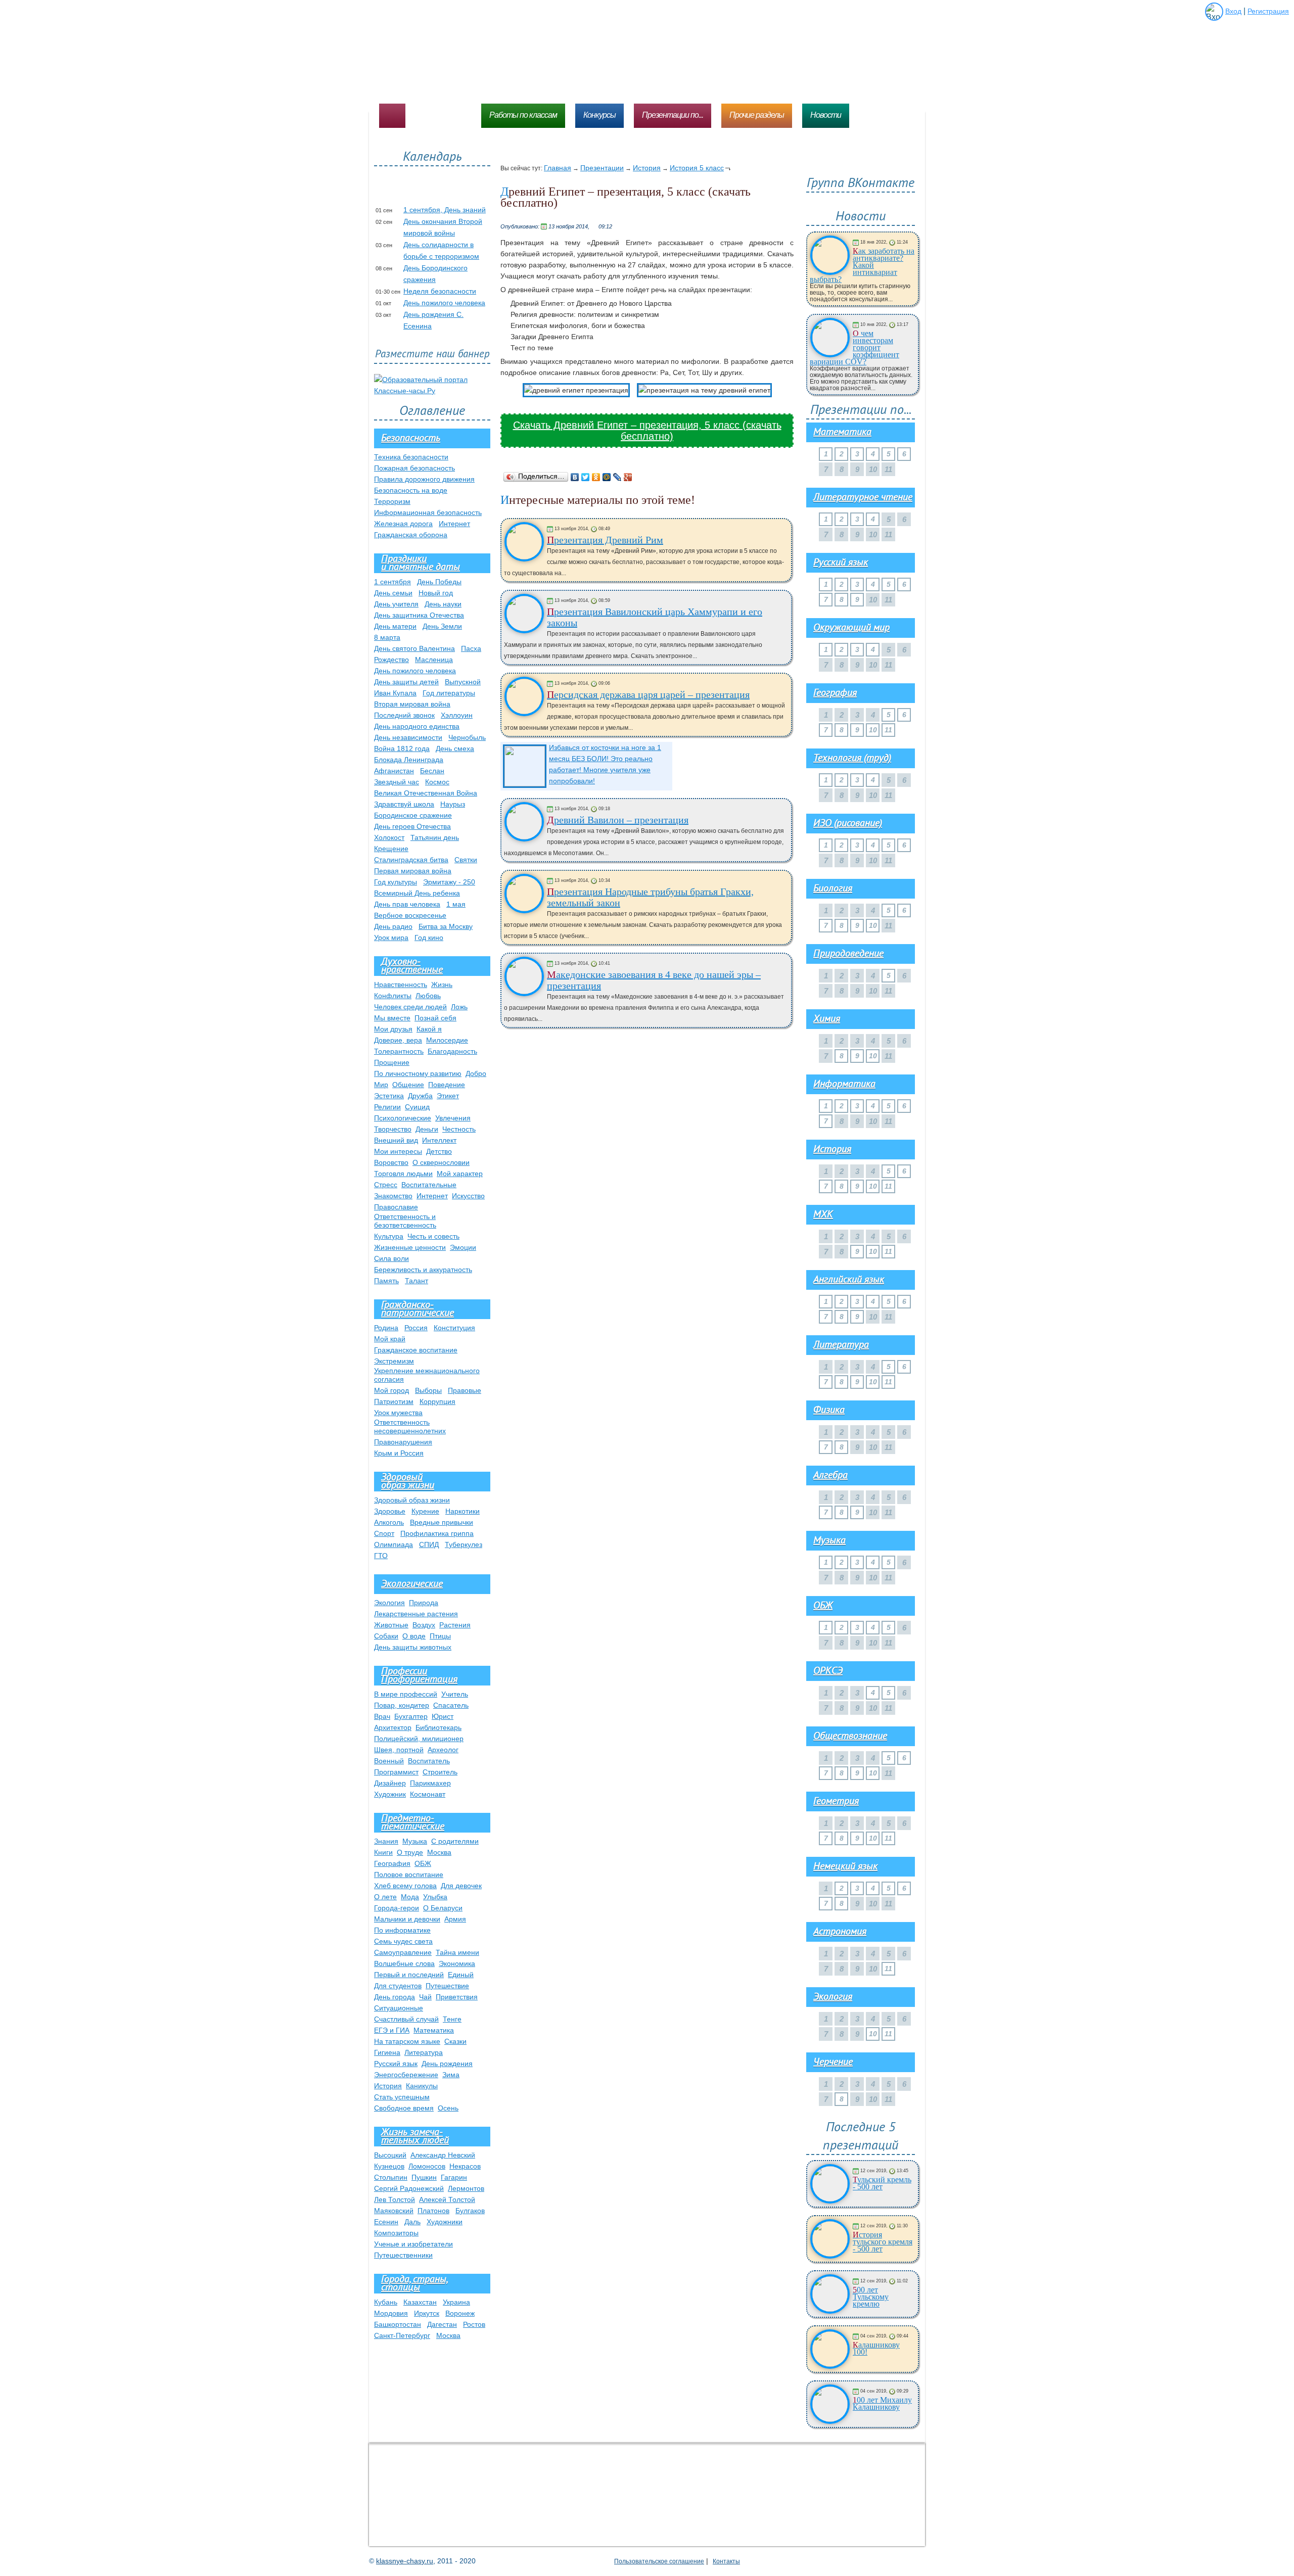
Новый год (436, 593)
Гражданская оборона (411, 535)
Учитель (455, 1694)
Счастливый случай (406, 2019)
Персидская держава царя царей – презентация (648, 694)
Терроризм (392, 501)
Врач (382, 1716)
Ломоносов (427, 2166)
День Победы (439, 582)
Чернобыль (467, 737)
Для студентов (398, 1986)
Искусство (468, 1196)
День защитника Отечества (419, 615)
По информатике (402, 1930)
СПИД (429, 1544)
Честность (459, 1129)
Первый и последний (409, 1975)
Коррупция (437, 1401)
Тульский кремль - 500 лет (882, 2183)
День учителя (396, 604)
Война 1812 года (402, 748)
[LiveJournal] (617, 477)
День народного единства (417, 726)
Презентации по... (673, 115)
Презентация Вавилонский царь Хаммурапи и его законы (655, 617)
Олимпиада (394, 1544)
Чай (425, 1997)
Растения (455, 1625)
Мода (410, 1897)
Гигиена (387, 2052)
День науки (443, 604)
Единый (461, 1975)
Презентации (602, 168)
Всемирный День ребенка (417, 893)
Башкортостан (398, 2324)
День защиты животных (413, 1647)
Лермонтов (466, 2188)
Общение (408, 1085)
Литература (424, 2052)
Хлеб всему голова (405, 1886)
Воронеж (460, 2313)
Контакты (726, 2561)
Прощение (392, 1062)
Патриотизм (394, 1401)
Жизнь (442, 985)
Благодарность (452, 1051)
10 (873, 730)
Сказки (455, 2041)
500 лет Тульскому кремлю (871, 2297)
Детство (439, 1151)
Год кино (429, 938)
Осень (448, 2108)
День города (395, 1997)
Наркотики (463, 1511)
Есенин (386, 2222)
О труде (410, 1852)
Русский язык (396, 2064)
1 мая (456, 904)
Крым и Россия (399, 1453)
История (647, 168)
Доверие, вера (398, 1040)
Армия (455, 1919)
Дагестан (442, 2324)
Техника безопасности (411, 457)
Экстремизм (394, 1361)
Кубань (386, 2302)
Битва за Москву (446, 926)
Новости (826, 115)
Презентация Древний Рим (605, 540)
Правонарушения (403, 1442)
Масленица (434, 660)
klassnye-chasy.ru (405, 2561)
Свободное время (404, 2108)
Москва (439, 1852)
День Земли (442, 626)
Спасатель (451, 1705)
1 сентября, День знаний (445, 210)
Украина (456, 2302)
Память (386, 1281)
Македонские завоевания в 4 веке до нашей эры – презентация (654, 980)
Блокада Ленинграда (409, 760)
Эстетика (389, 1096)
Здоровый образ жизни (412, 1500)
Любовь (428, 996)
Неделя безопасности (440, 291)
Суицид (417, 1107)
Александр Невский (443, 2155)
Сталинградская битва (411, 860)
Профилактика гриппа (437, 1533)
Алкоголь (389, 1522)
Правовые (465, 1390)
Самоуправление (403, 1952)
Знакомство (393, 1196)
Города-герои (397, 1908)
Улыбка (435, 1897)
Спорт (384, 1533)
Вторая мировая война (412, 704)
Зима (451, 2075)
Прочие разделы (757, 115)
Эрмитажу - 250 (449, 882)
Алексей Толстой (447, 2199)
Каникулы (422, 2086)
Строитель (440, 1772)
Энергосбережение (406, 2075)
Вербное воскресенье (410, 915)
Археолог (443, 1750)
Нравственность (401, 985)
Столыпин (391, 2177)
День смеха (455, 748)
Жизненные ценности (410, 1247)
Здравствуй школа (404, 804)
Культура (389, 1236)
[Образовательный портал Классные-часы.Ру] (432, 391)
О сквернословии (441, 1162)
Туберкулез (464, 1544)
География (392, 1863)
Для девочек (461, 1886)
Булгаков (470, 2211)
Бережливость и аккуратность (423, 1270)
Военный (389, 1761)
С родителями (455, 1841)
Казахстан (420, 2302)
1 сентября (392, 582)
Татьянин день (435, 837)
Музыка (415, 1841)
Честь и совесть (433, 1236)
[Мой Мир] (607, 477)
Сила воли (391, 1258)
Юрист (443, 1716)
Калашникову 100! (876, 2349)
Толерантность (399, 1051)
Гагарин (454, 2177)
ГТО (381, 1556)
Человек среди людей (410, 1007)
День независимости (408, 737)
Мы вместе (392, 1018)
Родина (386, 1328)
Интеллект (439, 1140)
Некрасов (465, 2166)
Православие (396, 1207)
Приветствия (457, 1997)
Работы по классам (523, 115)
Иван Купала (395, 693)
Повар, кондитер (402, 1705)
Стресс (386, 1185)
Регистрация (1268, 11)
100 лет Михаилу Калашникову (882, 2404)
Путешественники (403, 2255)
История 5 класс (697, 168)
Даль (412, 2222)
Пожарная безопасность (414, 468)
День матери (395, 626)
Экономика (457, 1963)
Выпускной (463, 682)
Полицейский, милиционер (419, 1739)
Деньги (427, 1129)
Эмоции (463, 1247)
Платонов (433, 2211)
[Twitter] (586, 477)
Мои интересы (398, 1151)
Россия (416, 1328)
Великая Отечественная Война (426, 793)
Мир (381, 1085)
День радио (393, 926)
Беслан (432, 771)
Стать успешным (402, 2097)
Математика (434, 2030)
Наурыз (453, 804)
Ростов (474, 2324)
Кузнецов (389, 2166)
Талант (417, 1281)
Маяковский (394, 2211)
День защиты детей (406, 682)
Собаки (386, 1636)
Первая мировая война (413, 871)
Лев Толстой (395, 2199)
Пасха (471, 648)
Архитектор (393, 1727)
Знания (386, 1841)
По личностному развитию (418, 1073)
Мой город (391, 1390)
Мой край (390, 1339)
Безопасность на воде (411, 490)
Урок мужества (398, 1413)
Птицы (440, 1636)
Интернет (454, 524)
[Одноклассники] (596, 477)
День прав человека (407, 904)
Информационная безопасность (428, 512)
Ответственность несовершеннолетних (410, 1426)
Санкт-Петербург (402, 2335)
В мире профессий (406, 1694)
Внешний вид (396, 1140)
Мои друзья (393, 1029)
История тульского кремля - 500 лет (883, 2242)
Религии (387, 1107)
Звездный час (397, 782)
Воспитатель (429, 1761)
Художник (390, 1794)
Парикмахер (430, 1783)
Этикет (448, 1096)
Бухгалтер (411, 1716)
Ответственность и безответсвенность (405, 1221)
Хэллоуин (457, 715)
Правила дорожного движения (424, 479)
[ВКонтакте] (575, 477)
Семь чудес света (403, 1941)
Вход (1233, 11)
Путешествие (447, 1986)
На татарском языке (407, 2041)
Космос (437, 782)
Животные (391, 1625)
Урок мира (391, 938)
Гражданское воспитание (416, 1350)
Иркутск (427, 2313)
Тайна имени (457, 1952)
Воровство (391, 1162)
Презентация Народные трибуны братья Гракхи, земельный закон (650, 897)
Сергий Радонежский (409, 2188)
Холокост (389, 837)
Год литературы (449, 693)
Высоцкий (390, 2155)
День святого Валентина (414, 648)
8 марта (387, 637)
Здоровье (390, 1511)
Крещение (391, 849)
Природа (424, 1603)
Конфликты (393, 996)
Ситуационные (399, 2008)
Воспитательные (429, 1185)
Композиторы (396, 2233)
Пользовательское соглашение (659, 2561)
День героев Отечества (412, 826)
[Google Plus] (628, 477)
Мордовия (391, 2313)
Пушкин (424, 2177)
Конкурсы (599, 115)
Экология (389, 1603)
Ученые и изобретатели (413, 2244)
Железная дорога (403, 524)
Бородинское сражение (413, 815)
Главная (558, 168)
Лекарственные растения (416, 1614)
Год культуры (396, 882)
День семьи (393, 593)
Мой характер (460, 1174)
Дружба (420, 1096)
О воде (414, 1636)
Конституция (454, 1328)
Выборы (428, 1390)
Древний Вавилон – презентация (618, 820)
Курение (425, 1511)
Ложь (459, 1007)
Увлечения (453, 1118)
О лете (385, 1897)
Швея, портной (399, 1750)
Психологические (403, 1118)
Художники (445, 2222)
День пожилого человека (444, 303)
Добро (476, 1073)
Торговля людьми (403, 1174)
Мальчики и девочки (407, 1919)
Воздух (424, 1625)
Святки (466, 860)
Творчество (393, 1129)
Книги (383, 1852)
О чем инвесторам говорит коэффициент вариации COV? (854, 348)
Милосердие (447, 1040)
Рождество (391, 660)
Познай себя (435, 1018)
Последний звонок (404, 715)
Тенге (452, 2019)
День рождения (447, 2064)
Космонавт (428, 1794)
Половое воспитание (409, 1875)
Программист (396, 1772)
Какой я (429, 1029)
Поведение (447, 1085)
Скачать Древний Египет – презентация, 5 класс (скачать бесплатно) (647, 431)
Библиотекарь (438, 1727)
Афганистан (394, 771)
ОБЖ (423, 1863)
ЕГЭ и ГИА (392, 2030)
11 (888, 730)
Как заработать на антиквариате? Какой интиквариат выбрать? (862, 265)
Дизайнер (390, 1783)
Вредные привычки (442, 1522)
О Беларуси (443, 1908)
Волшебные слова (404, 1963)
